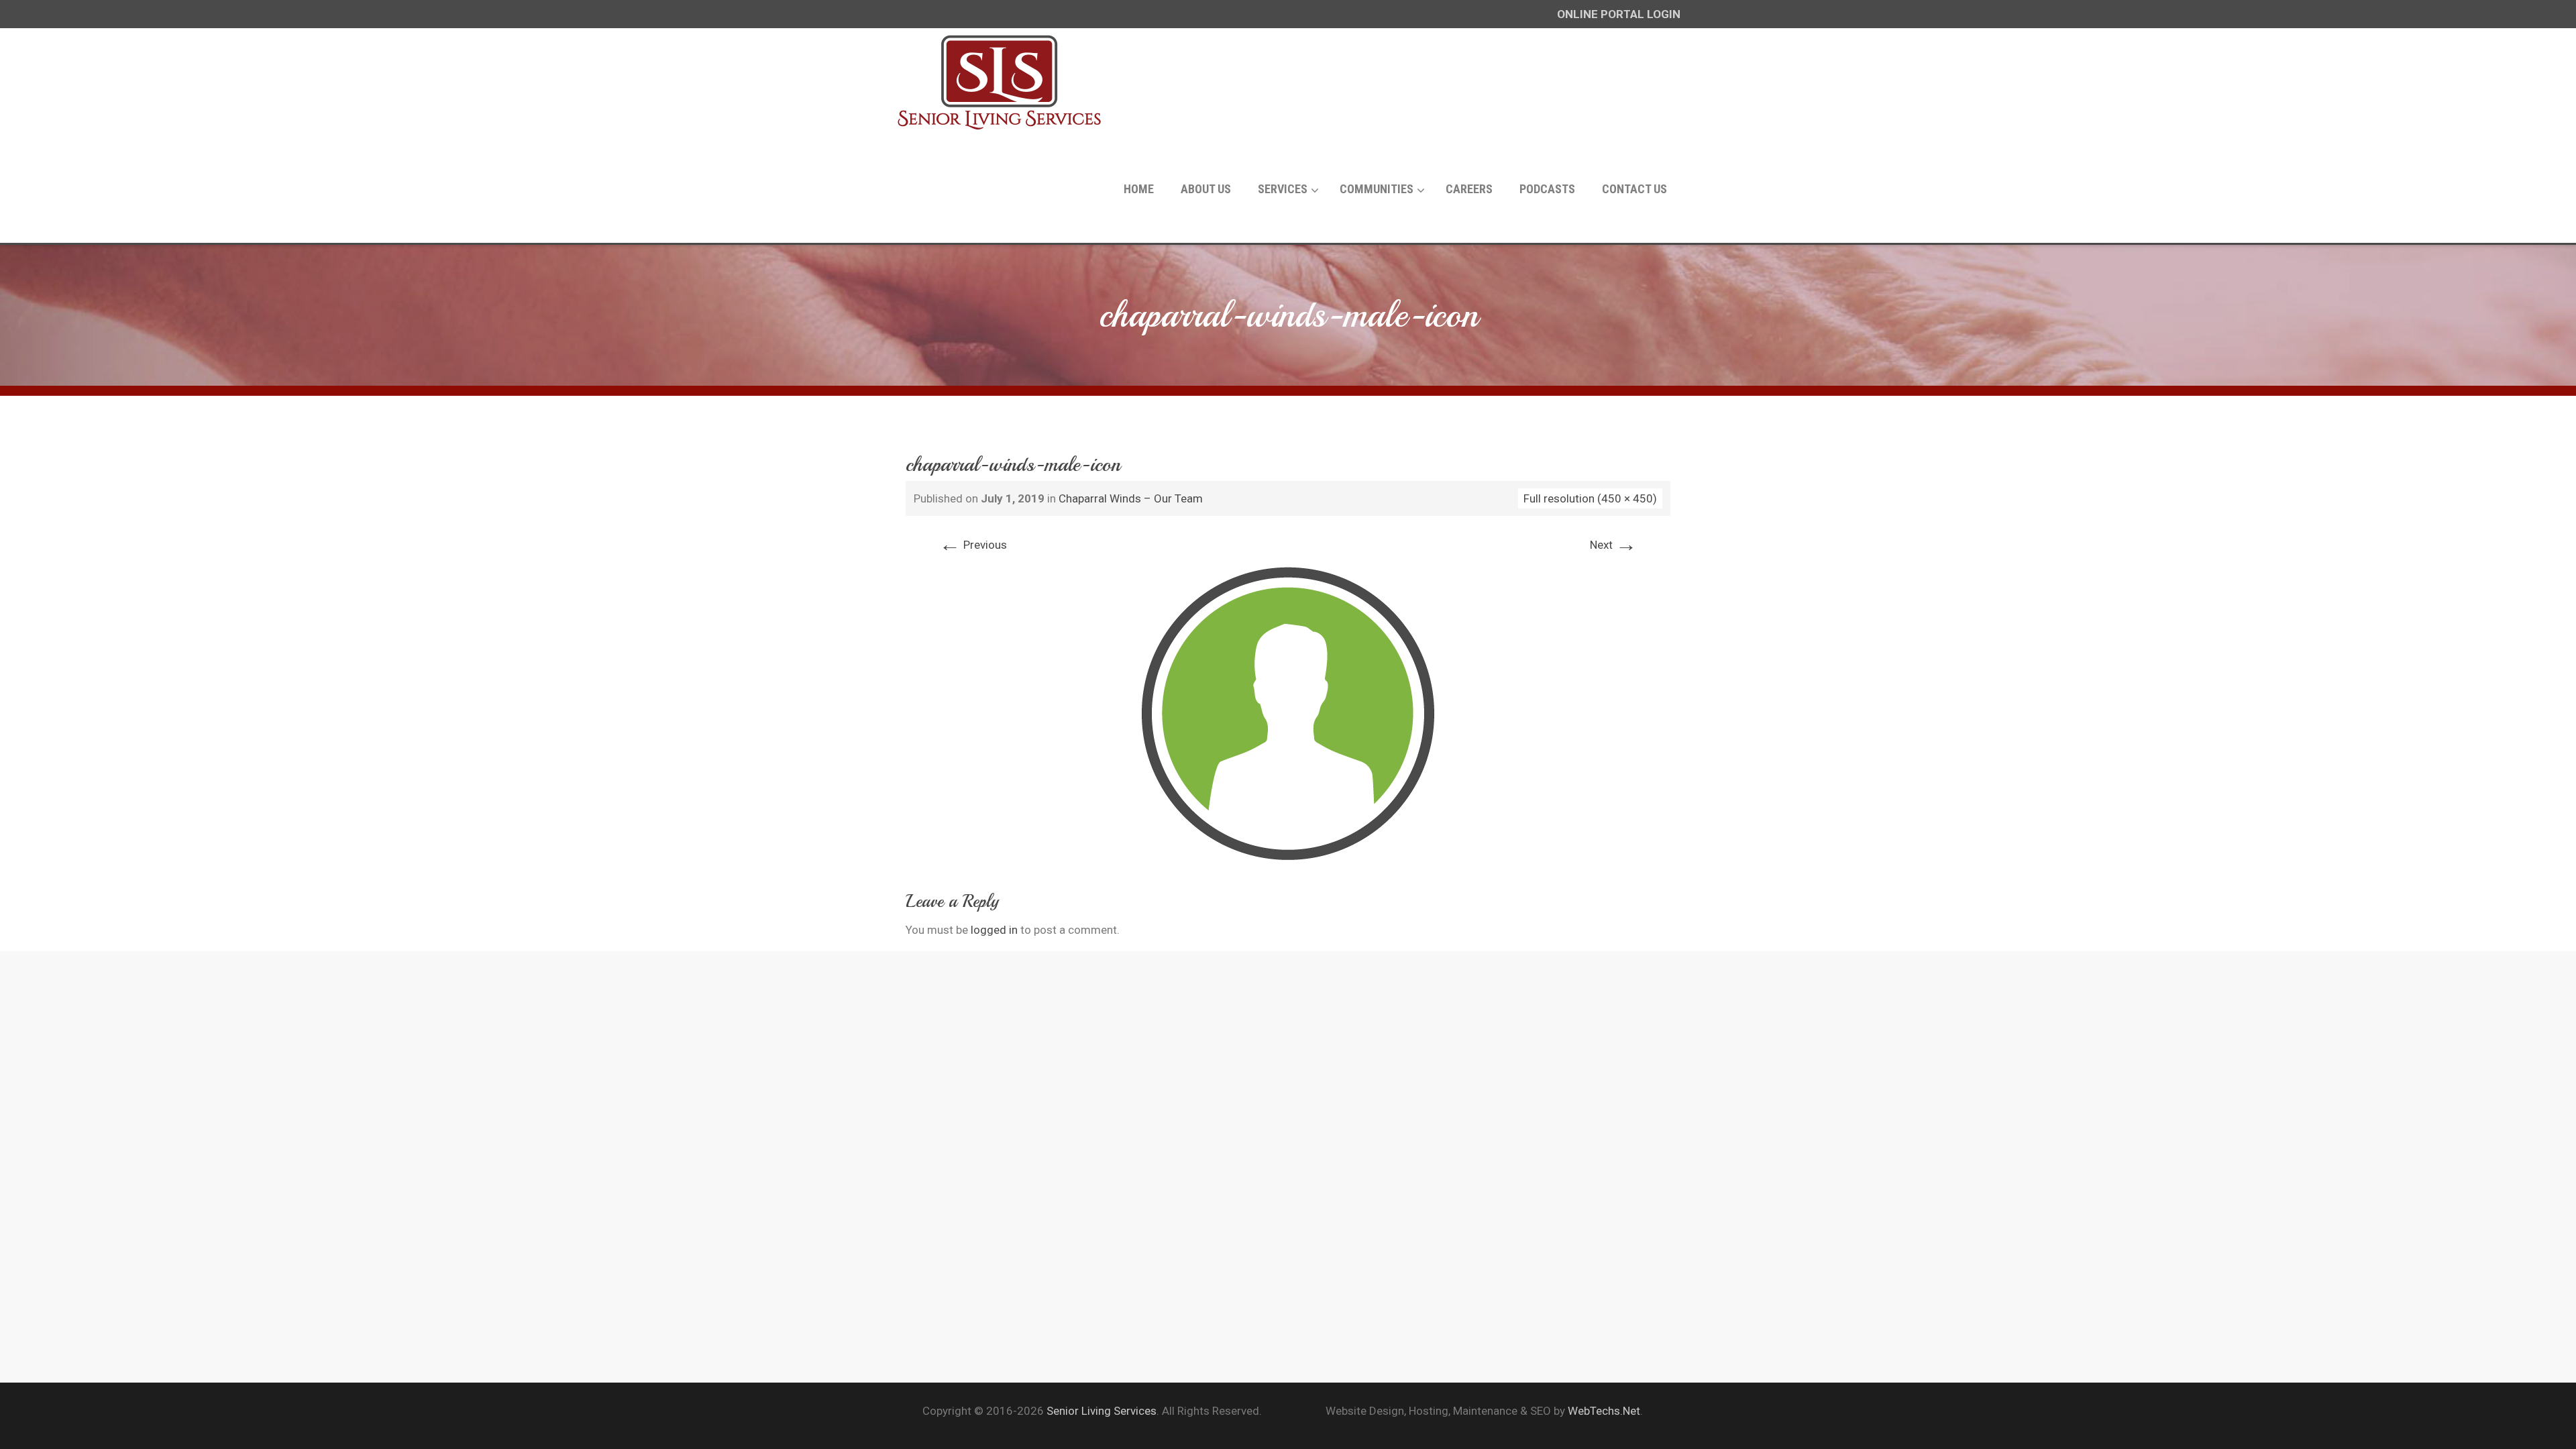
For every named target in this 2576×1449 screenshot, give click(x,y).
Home (1139, 189)
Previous (973, 545)
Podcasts (1547, 189)
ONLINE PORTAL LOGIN (1619, 14)
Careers (1469, 189)
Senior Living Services (1102, 1411)
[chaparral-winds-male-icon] (1288, 712)
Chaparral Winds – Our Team (1131, 498)
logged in (994, 930)
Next (1613, 545)
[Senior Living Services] (1000, 82)
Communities (1377, 189)
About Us (1206, 189)
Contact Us (1634, 189)
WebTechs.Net (1604, 1411)
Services (1283, 189)
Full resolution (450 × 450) (1590, 498)
